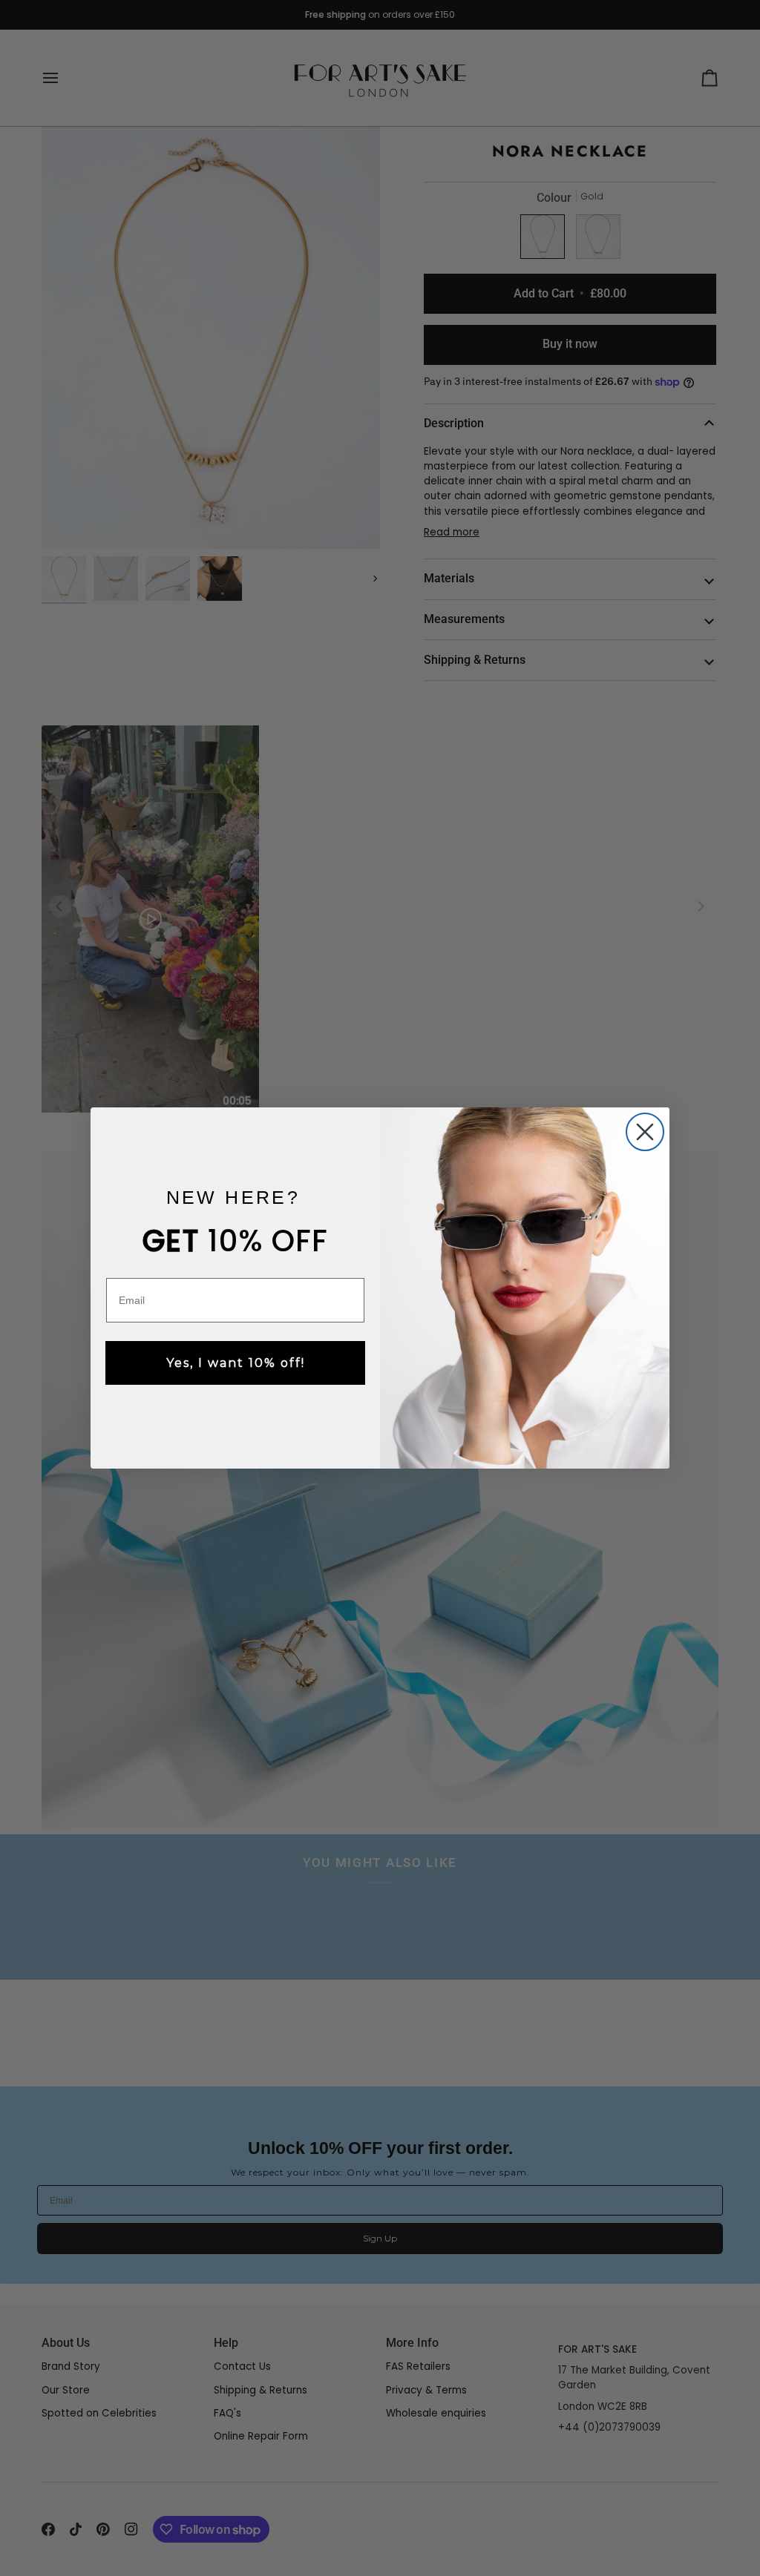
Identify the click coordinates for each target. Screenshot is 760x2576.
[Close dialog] (645, 1132)
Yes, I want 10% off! (236, 1363)
